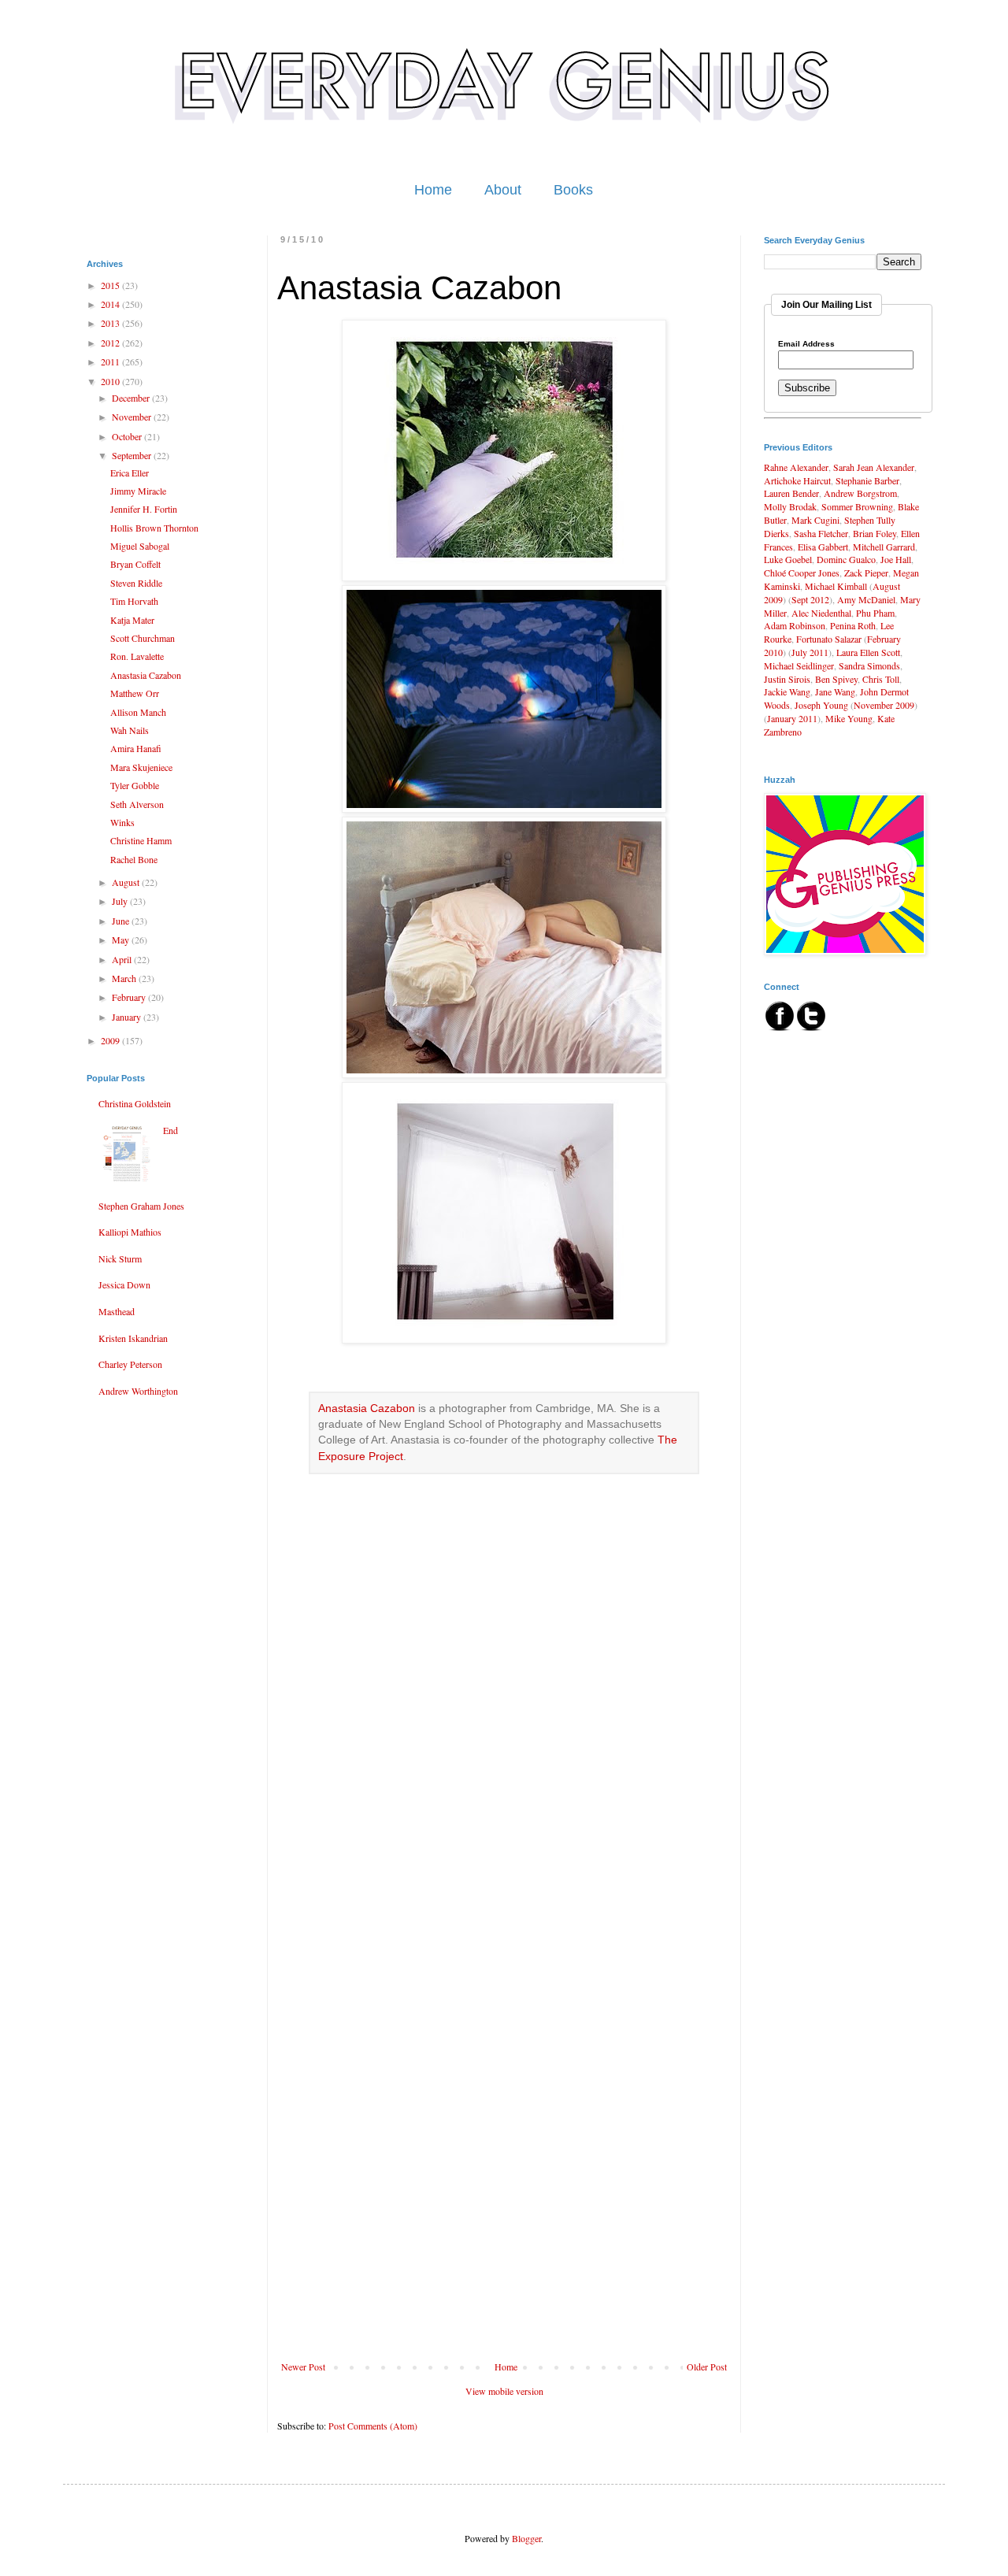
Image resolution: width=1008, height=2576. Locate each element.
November (133, 417)
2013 (111, 323)
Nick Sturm (120, 1258)
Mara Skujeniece (141, 767)
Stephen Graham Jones (141, 1206)
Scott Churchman (143, 638)
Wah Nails (130, 730)
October (128, 436)
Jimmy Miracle (138, 491)
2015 (111, 285)
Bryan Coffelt (135, 564)
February (130, 997)
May (122, 940)
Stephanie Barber (867, 480)
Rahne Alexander (796, 467)
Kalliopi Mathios (130, 1232)
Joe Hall (896, 559)
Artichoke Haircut (797, 480)
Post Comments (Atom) (373, 2426)
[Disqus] (504, 1744)
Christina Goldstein (135, 1103)
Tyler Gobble (135, 785)
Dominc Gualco (846, 559)
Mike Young (849, 718)
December (132, 398)
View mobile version (504, 2391)
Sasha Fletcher (821, 533)
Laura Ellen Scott (868, 652)
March (125, 978)
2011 (111, 361)
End (170, 1130)
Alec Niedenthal (821, 613)
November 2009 (884, 705)
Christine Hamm (141, 840)
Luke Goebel (788, 559)
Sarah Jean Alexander (874, 467)
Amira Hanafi (136, 748)
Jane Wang (835, 691)
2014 (111, 304)
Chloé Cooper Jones (802, 573)
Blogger (526, 2538)
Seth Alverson (137, 804)
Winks (122, 822)
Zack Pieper (866, 573)
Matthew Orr (135, 693)
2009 (111, 1040)
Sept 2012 (810, 599)
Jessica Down (124, 1284)
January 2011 (792, 718)
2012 (111, 343)
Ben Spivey (836, 679)
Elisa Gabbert (823, 547)
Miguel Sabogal (140, 546)
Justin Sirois (787, 679)
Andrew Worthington (138, 1391)
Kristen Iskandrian (133, 1338)
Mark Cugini (815, 520)
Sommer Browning (857, 506)
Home (433, 190)
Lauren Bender (791, 493)
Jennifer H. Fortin (144, 509)
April (123, 959)
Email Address (806, 344)
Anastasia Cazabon (367, 1408)
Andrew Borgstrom (860, 493)
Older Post (707, 2367)
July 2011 (810, 652)
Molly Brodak (790, 506)
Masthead (117, 1311)
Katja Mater (132, 620)
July (121, 901)
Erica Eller (130, 473)
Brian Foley (875, 533)
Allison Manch (138, 712)
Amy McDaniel (866, 599)
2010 (111, 381)
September (133, 455)
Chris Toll (881, 679)
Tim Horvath (134, 601)
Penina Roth (853, 625)
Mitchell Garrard (884, 547)
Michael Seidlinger (799, 665)
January (128, 1017)
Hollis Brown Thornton (154, 528)
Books (573, 190)
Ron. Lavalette (137, 656)
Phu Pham (875, 613)
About (503, 190)
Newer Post (303, 2367)
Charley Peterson (130, 1364)
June (122, 921)
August (127, 882)
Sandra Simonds (869, 665)
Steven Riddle (136, 583)
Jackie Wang (787, 691)
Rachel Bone (134, 859)
